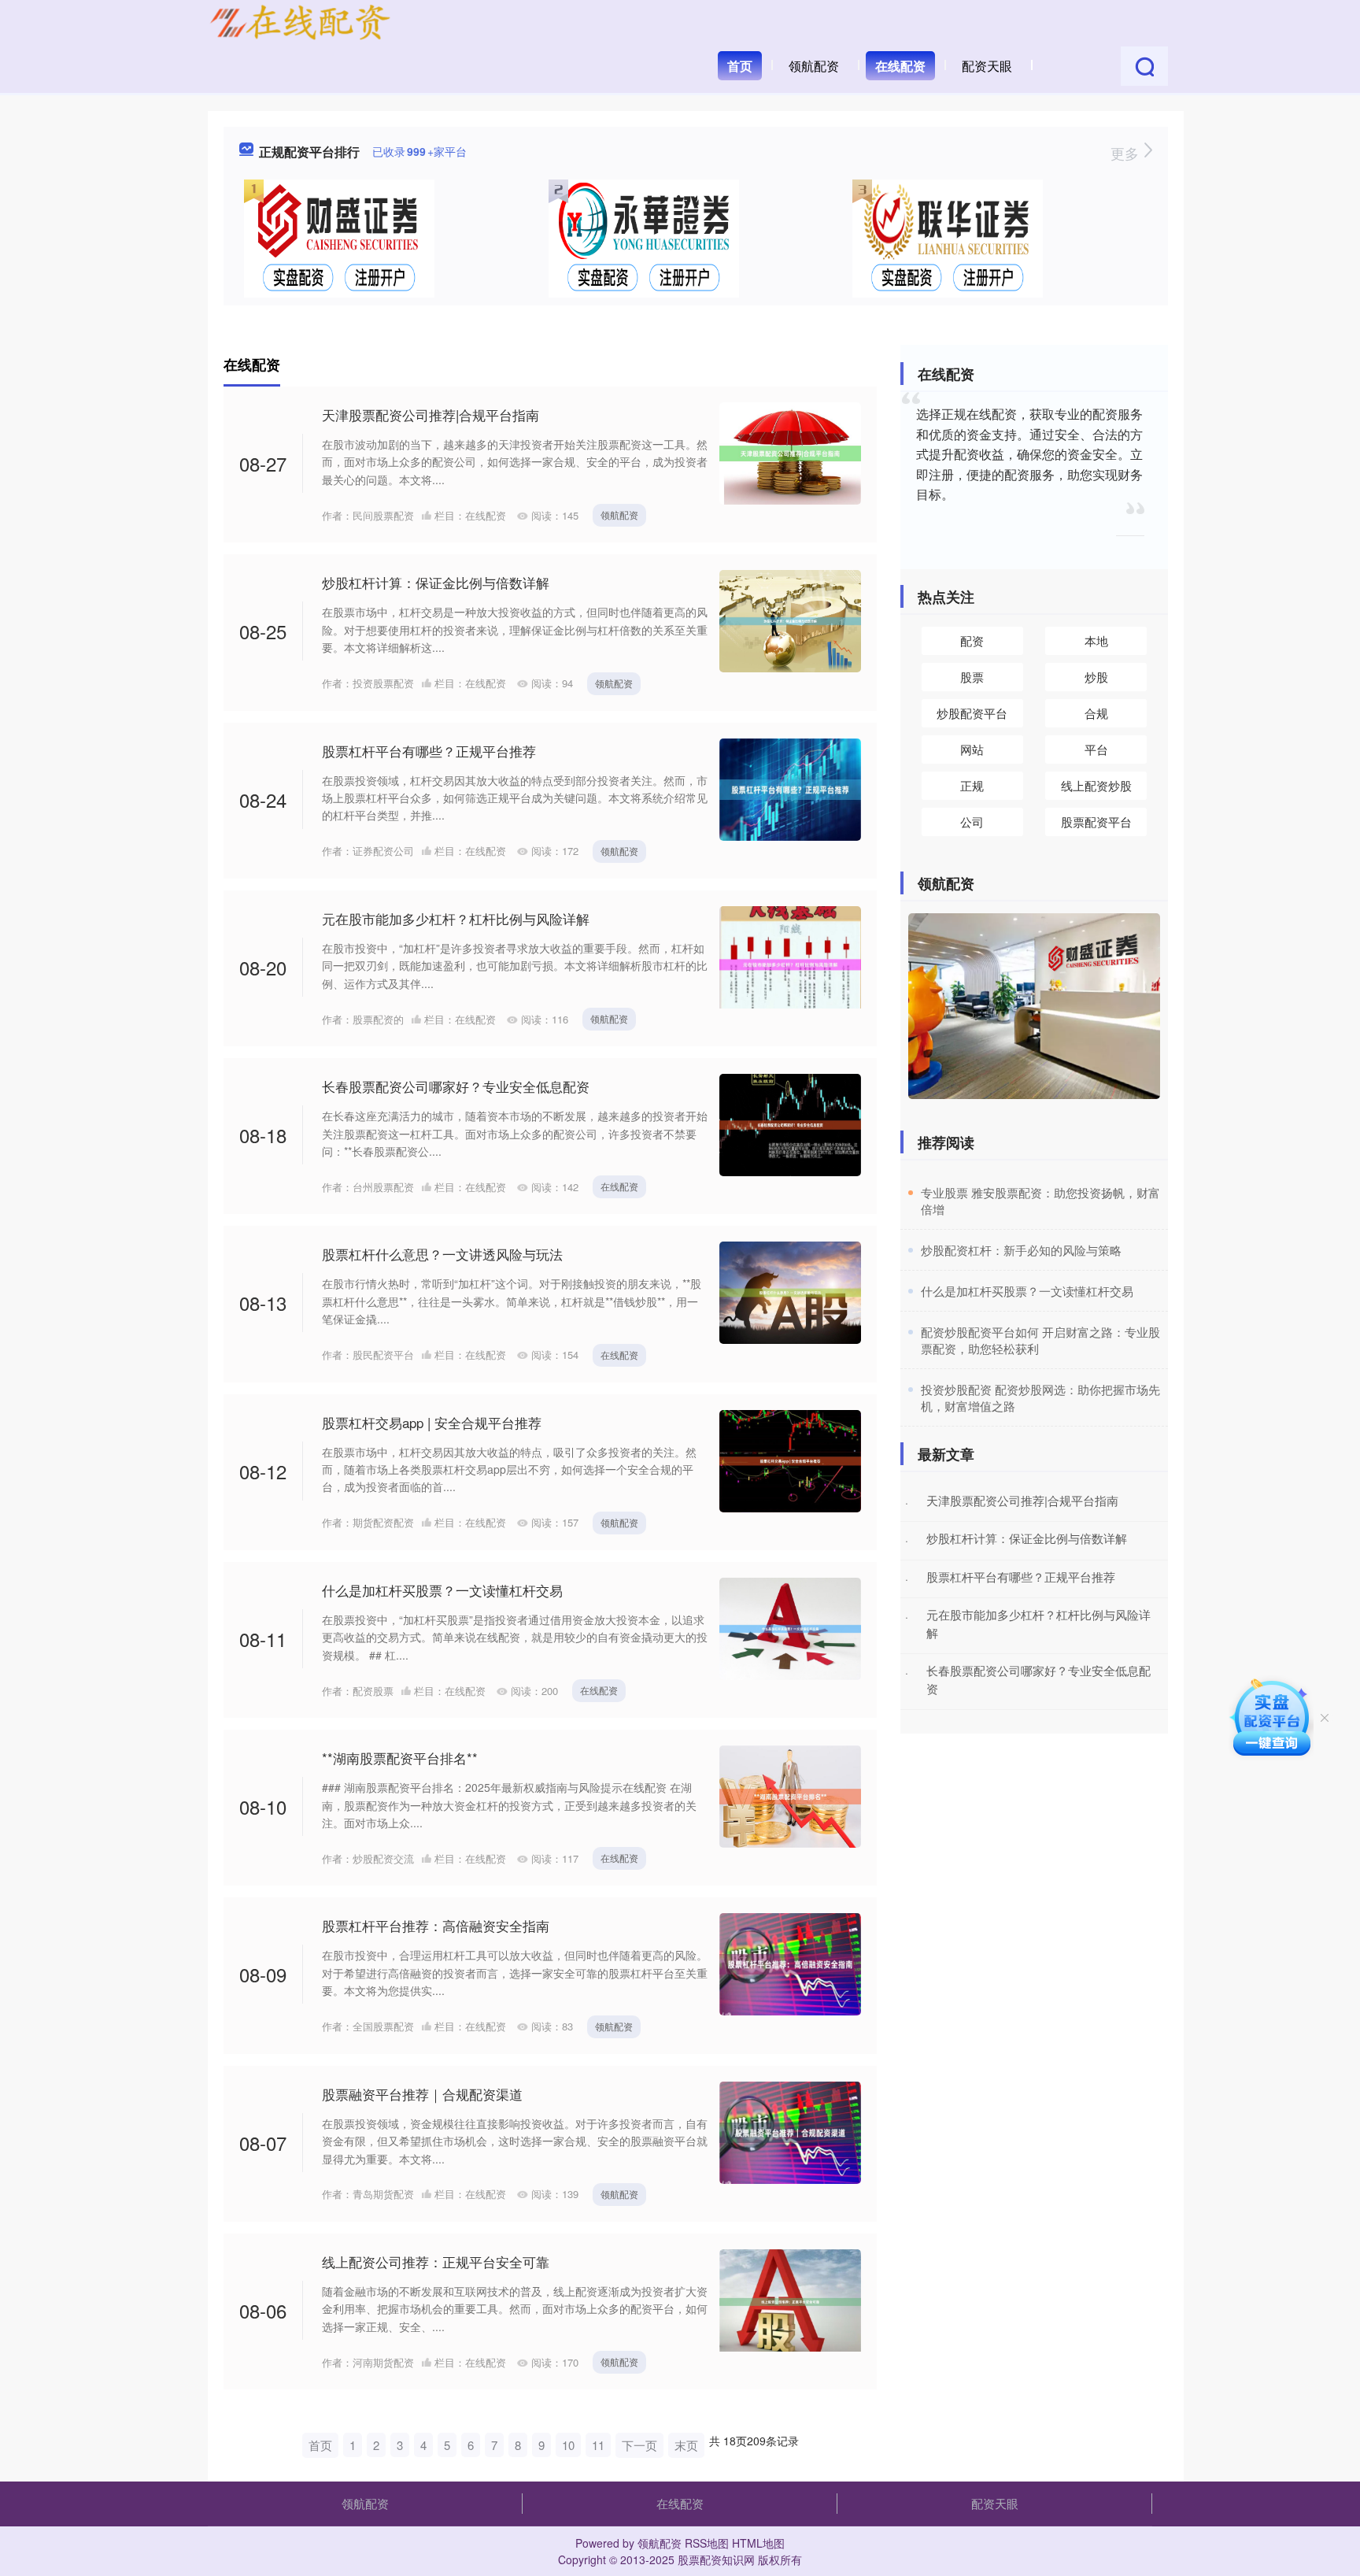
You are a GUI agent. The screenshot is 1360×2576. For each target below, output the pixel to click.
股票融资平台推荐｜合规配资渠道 (422, 2094)
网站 (972, 749)
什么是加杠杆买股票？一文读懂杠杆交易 (442, 1590)
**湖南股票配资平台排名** (400, 1758)
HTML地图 (758, 2543)
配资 (972, 640)
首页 (740, 66)
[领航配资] (300, 22)
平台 (1096, 749)
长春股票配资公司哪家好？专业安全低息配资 (456, 1086)
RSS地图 (707, 2543)
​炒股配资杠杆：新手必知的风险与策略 (1021, 1250)
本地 (1096, 640)
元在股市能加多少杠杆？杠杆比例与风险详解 (456, 918)
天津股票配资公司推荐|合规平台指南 (431, 415)
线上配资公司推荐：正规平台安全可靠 (436, 2261)
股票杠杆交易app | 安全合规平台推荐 (432, 1422)
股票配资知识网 (716, 2559)
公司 (972, 822)
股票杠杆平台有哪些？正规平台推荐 (429, 751)
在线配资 (900, 66)
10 (568, 2445)
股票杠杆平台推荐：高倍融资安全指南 (436, 1925)
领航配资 (814, 66)
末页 (686, 2445)
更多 (1127, 153)
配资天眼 (987, 66)
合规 (1096, 713)
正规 (972, 785)
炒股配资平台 (972, 713)
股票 (972, 677)
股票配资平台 (1096, 822)
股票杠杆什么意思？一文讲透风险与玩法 (442, 1254)
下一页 (639, 2445)
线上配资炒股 (1096, 785)
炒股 (1096, 677)
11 (598, 2445)
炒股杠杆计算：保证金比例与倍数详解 (436, 582)
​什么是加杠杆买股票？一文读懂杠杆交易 (1027, 1291)
